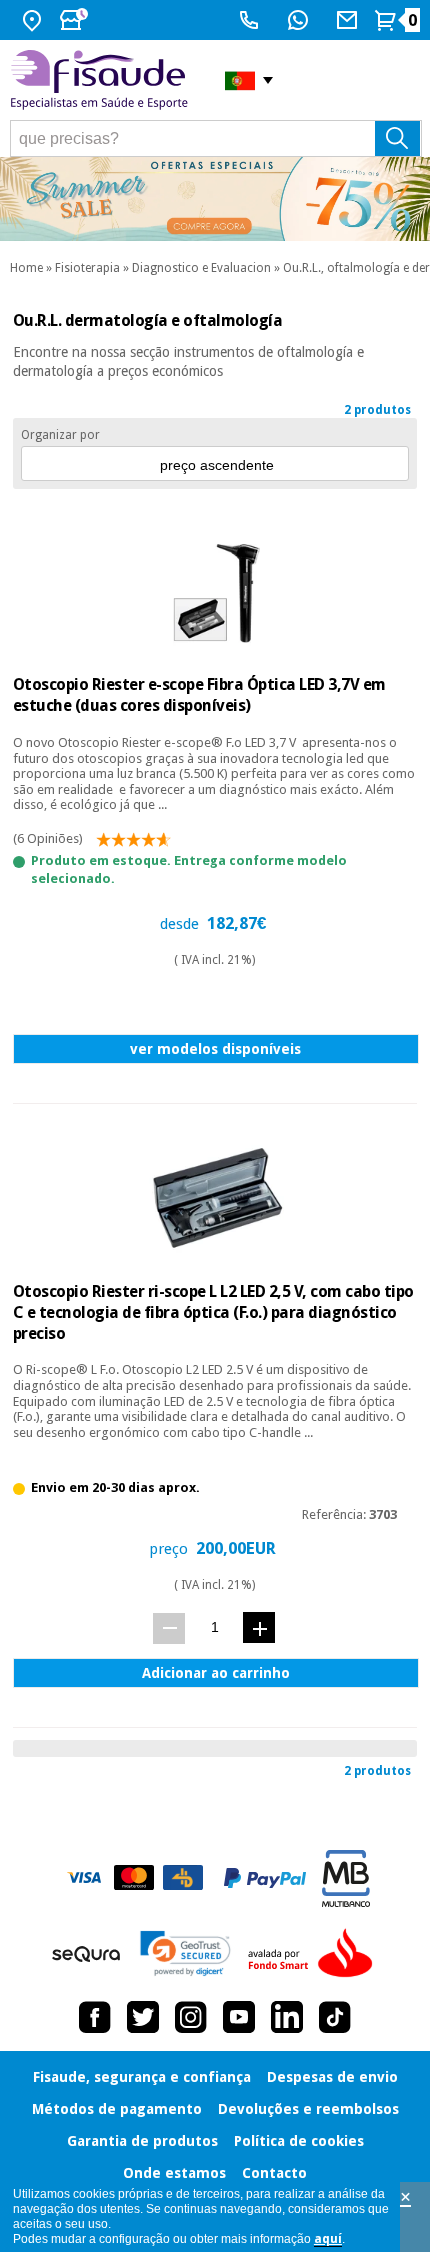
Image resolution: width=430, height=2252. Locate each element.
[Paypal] (265, 1878)
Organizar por (60, 435)
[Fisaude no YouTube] (239, 2017)
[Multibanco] (346, 1878)
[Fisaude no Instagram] (191, 2017)
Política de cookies (299, 2141)
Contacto (274, 2173)
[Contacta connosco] (349, 20)
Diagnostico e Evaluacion (201, 268)
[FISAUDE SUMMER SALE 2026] (215, 199)
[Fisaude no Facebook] (95, 2017)
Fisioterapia (87, 268)
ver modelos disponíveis (215, 1049)
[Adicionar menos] (169, 1628)
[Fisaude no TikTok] (335, 2017)
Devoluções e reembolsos (308, 2109)
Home (26, 268)
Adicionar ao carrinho (216, 1673)
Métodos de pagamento (117, 2109)
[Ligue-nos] (251, 20)
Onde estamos (174, 2173)
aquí (328, 2239)
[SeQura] (86, 1954)
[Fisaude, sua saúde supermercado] (102, 80)
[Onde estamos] (34, 20)
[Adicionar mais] (259, 1627)
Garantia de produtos (142, 2141)
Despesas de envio (332, 2077)
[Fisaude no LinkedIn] (287, 2017)
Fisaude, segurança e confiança (142, 2077)
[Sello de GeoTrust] (185, 1953)
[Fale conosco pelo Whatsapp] (300, 20)
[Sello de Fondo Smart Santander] (315, 1954)
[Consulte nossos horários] (76, 20)
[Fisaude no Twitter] (143, 2017)
